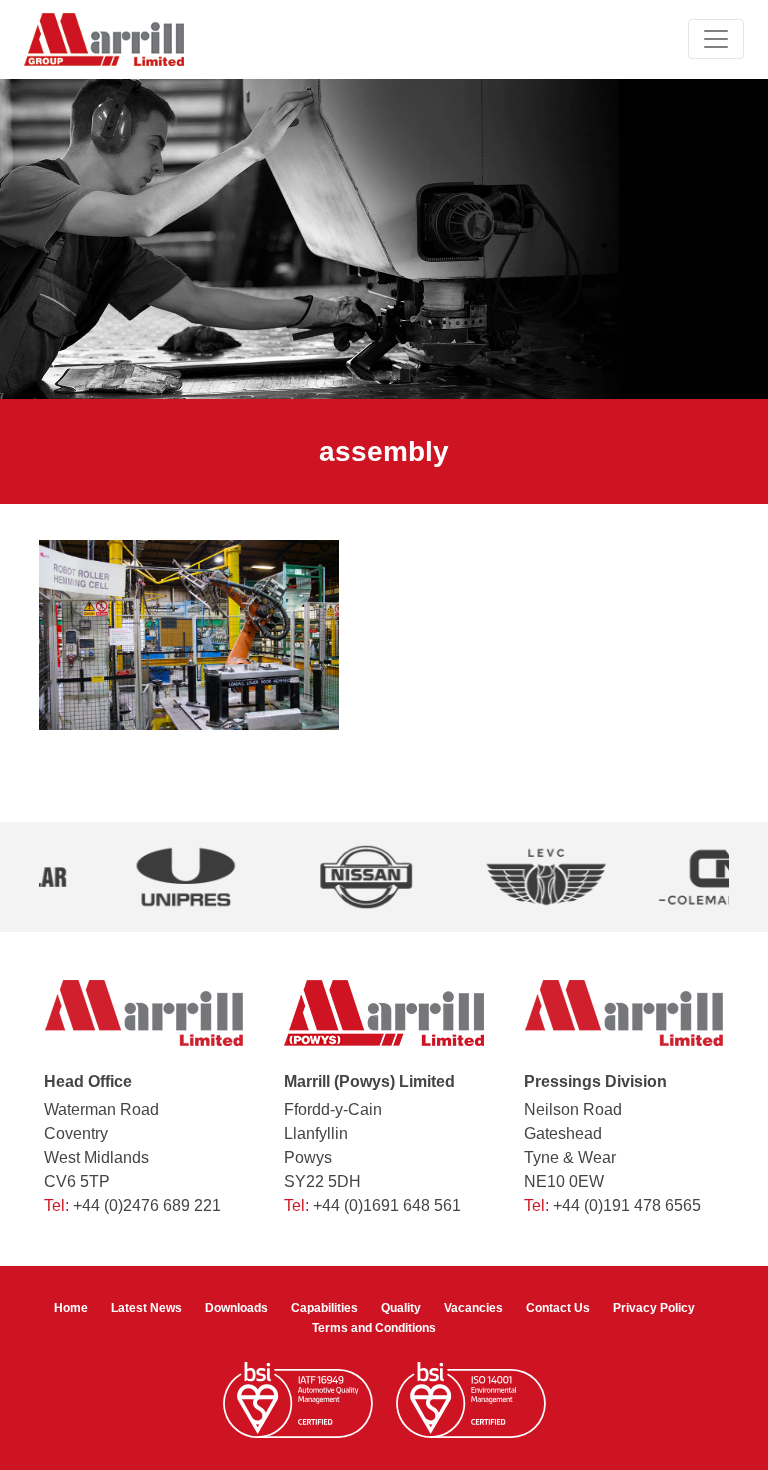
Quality (401, 1308)
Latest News (146, 1308)
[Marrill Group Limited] (104, 39)
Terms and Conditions (374, 1328)
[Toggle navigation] (716, 39)
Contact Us (558, 1308)
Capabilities (324, 1308)
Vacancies (473, 1308)
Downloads (236, 1308)
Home (71, 1308)
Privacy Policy (654, 1308)
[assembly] (189, 634)
